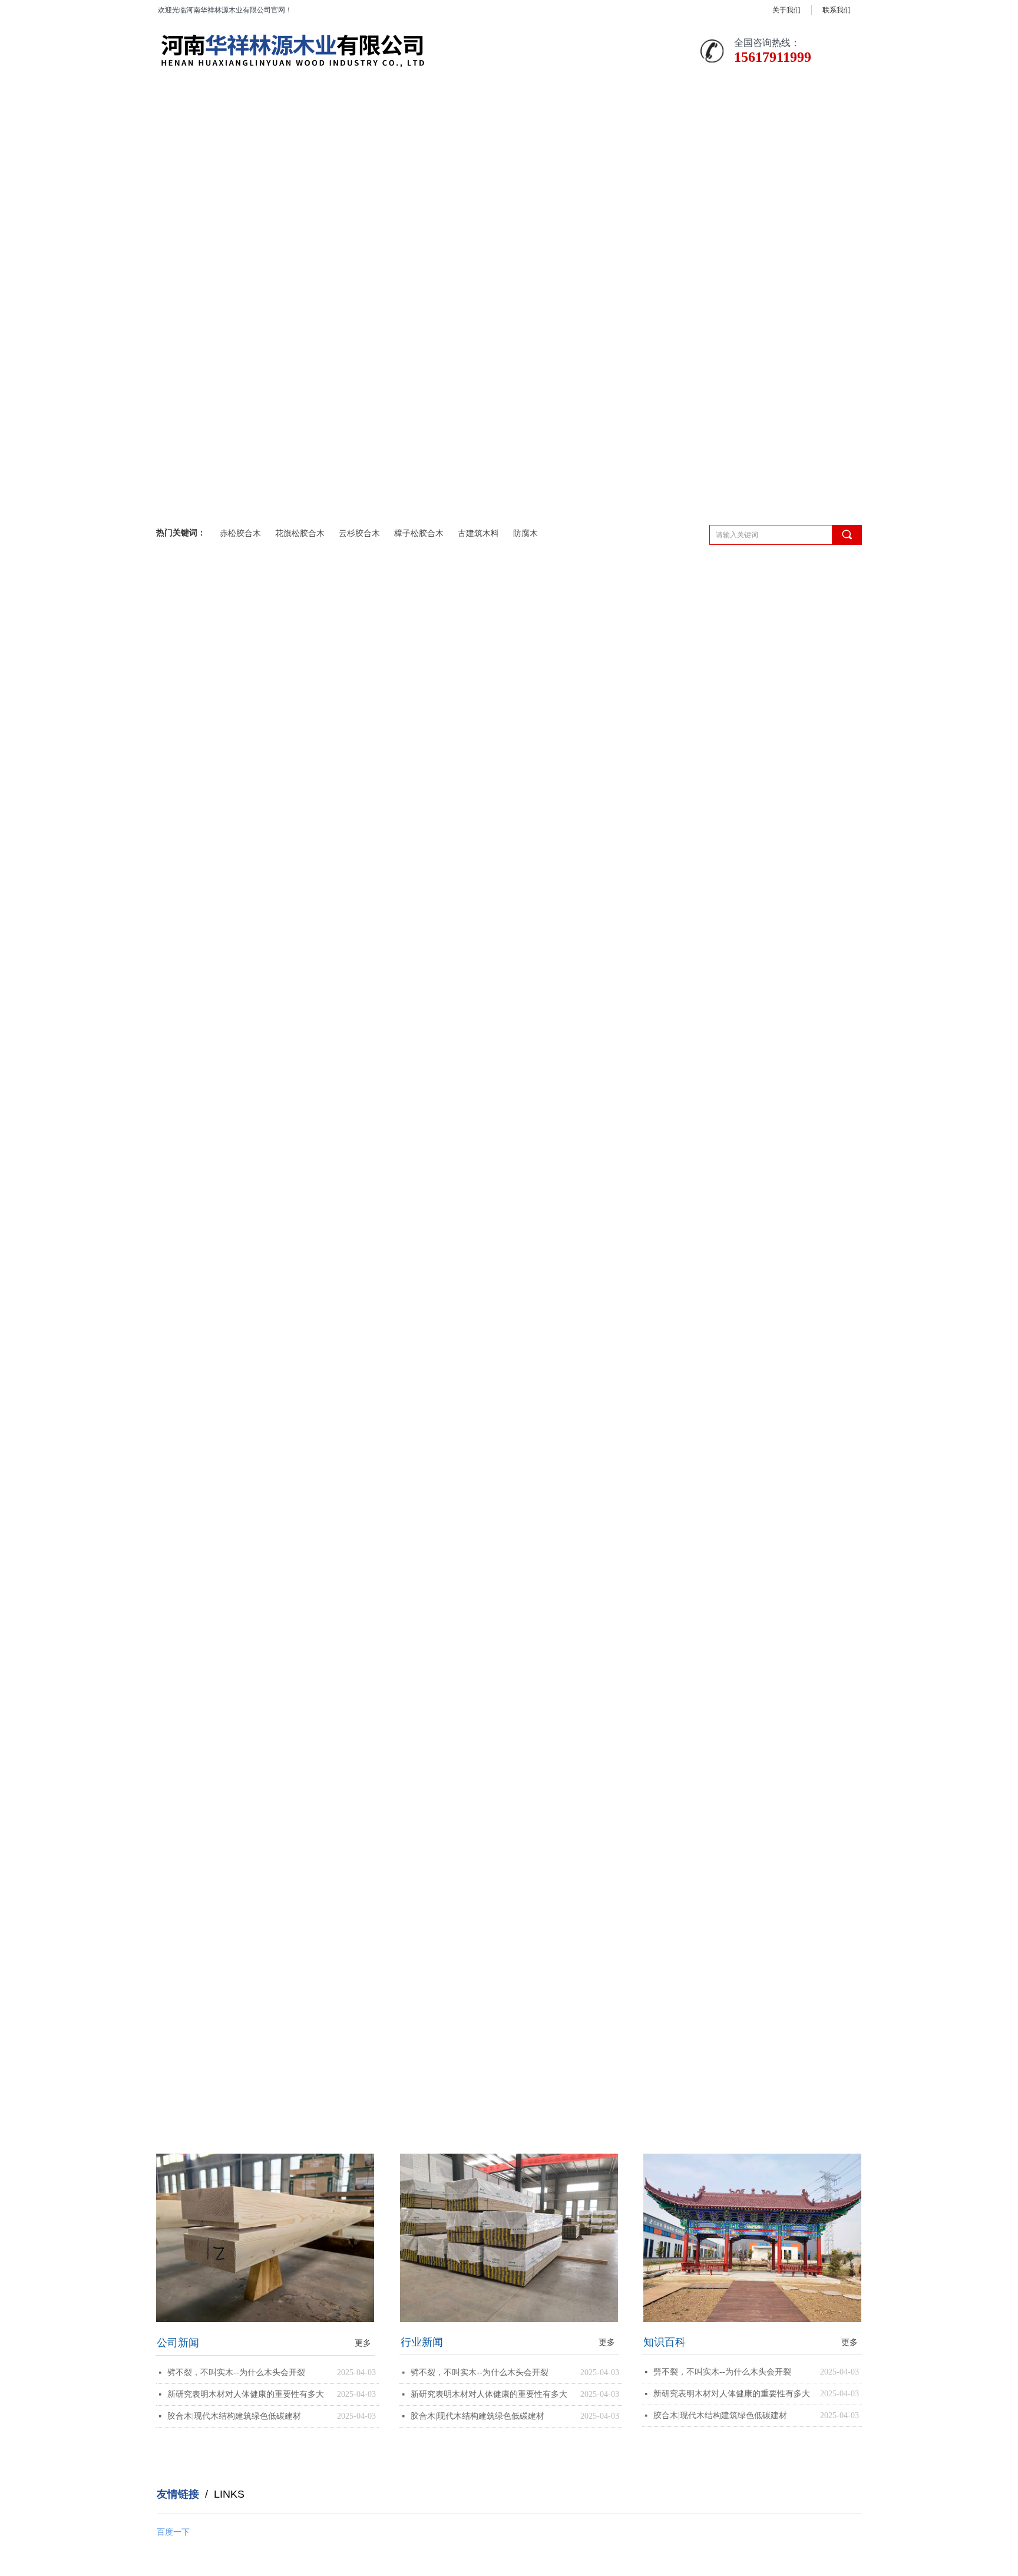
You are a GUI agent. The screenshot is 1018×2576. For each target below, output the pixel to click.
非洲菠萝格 (187, 879)
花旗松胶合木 (300, 533)
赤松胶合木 (240, 533)
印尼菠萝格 (187, 1064)
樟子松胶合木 (419, 533)
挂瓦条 (179, 953)
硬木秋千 (183, 1101)
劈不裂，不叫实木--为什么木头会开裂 (236, 2372)
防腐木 (525, 533)
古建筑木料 (478, 533)
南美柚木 (183, 989)
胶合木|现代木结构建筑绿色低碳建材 (234, 2416)
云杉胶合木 (359, 533)
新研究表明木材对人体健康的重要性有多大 (246, 2394)
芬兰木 (179, 916)
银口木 (179, 1026)
